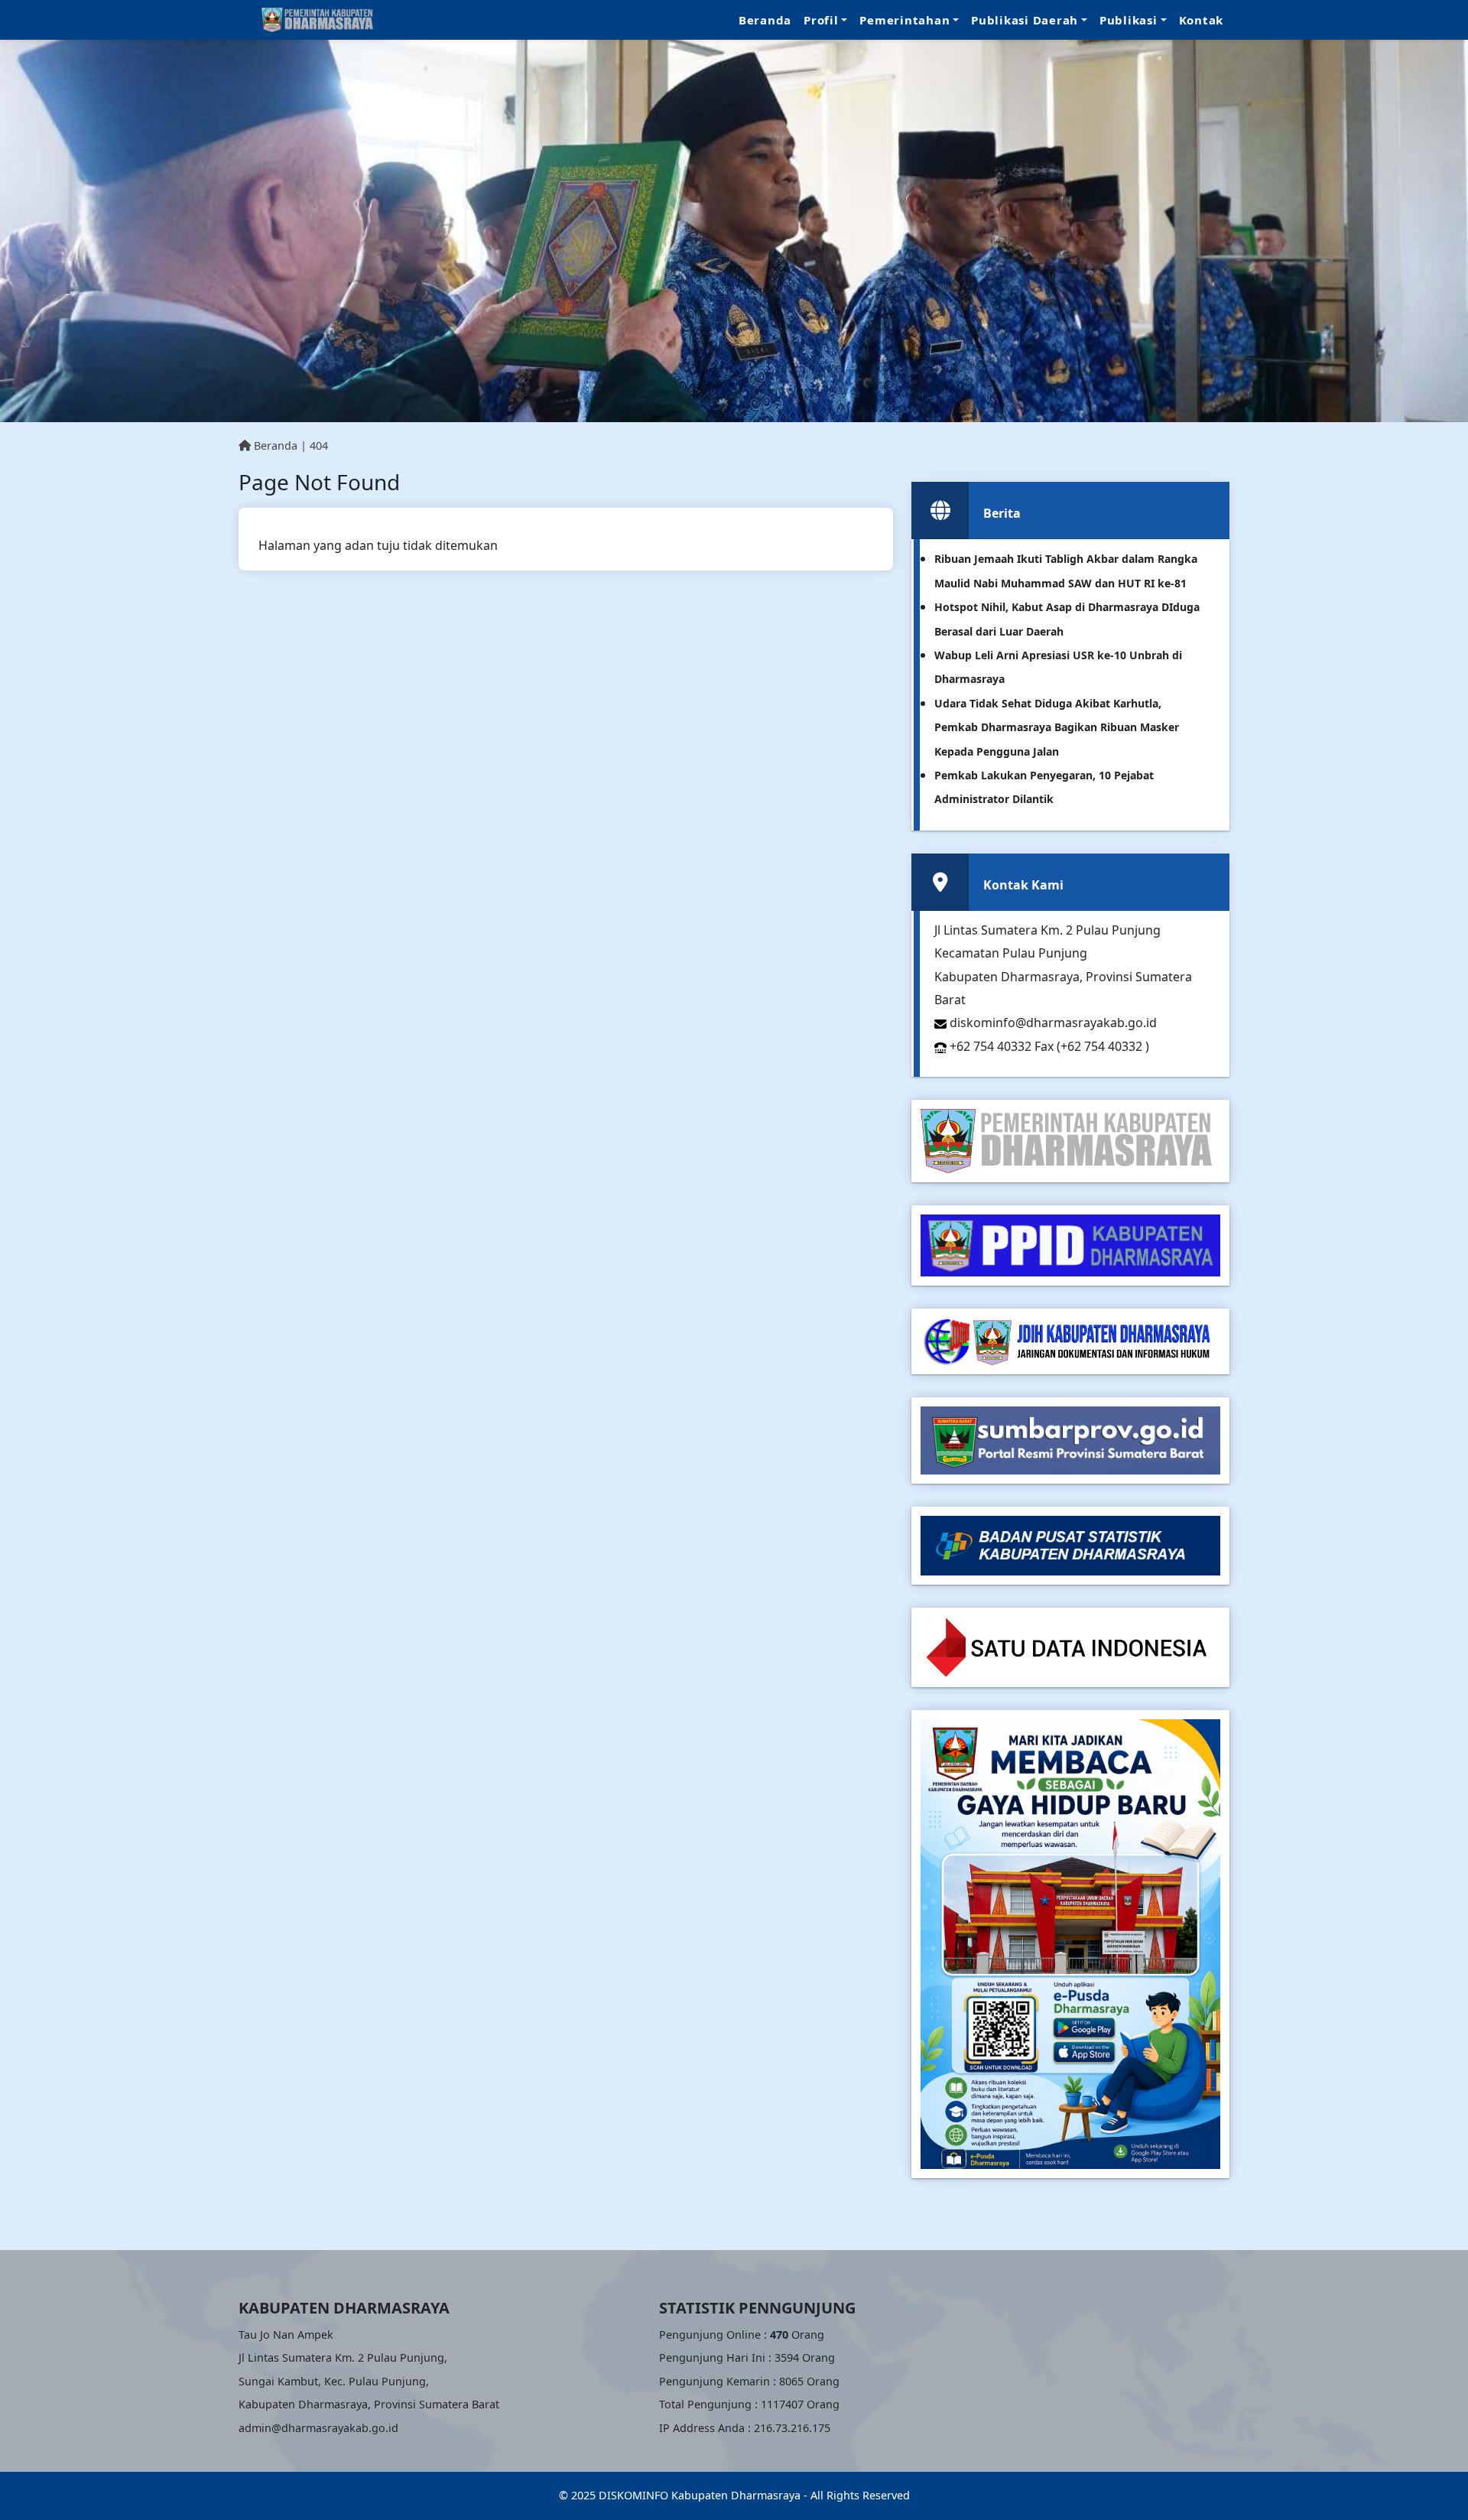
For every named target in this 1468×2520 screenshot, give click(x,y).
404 (319, 445)
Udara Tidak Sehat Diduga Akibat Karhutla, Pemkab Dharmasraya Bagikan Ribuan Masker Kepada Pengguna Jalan (1057, 727)
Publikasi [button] (1129, 20)
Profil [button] (821, 20)
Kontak (1202, 20)
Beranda (765, 20)
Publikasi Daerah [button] (1025, 20)
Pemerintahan (905, 20)
